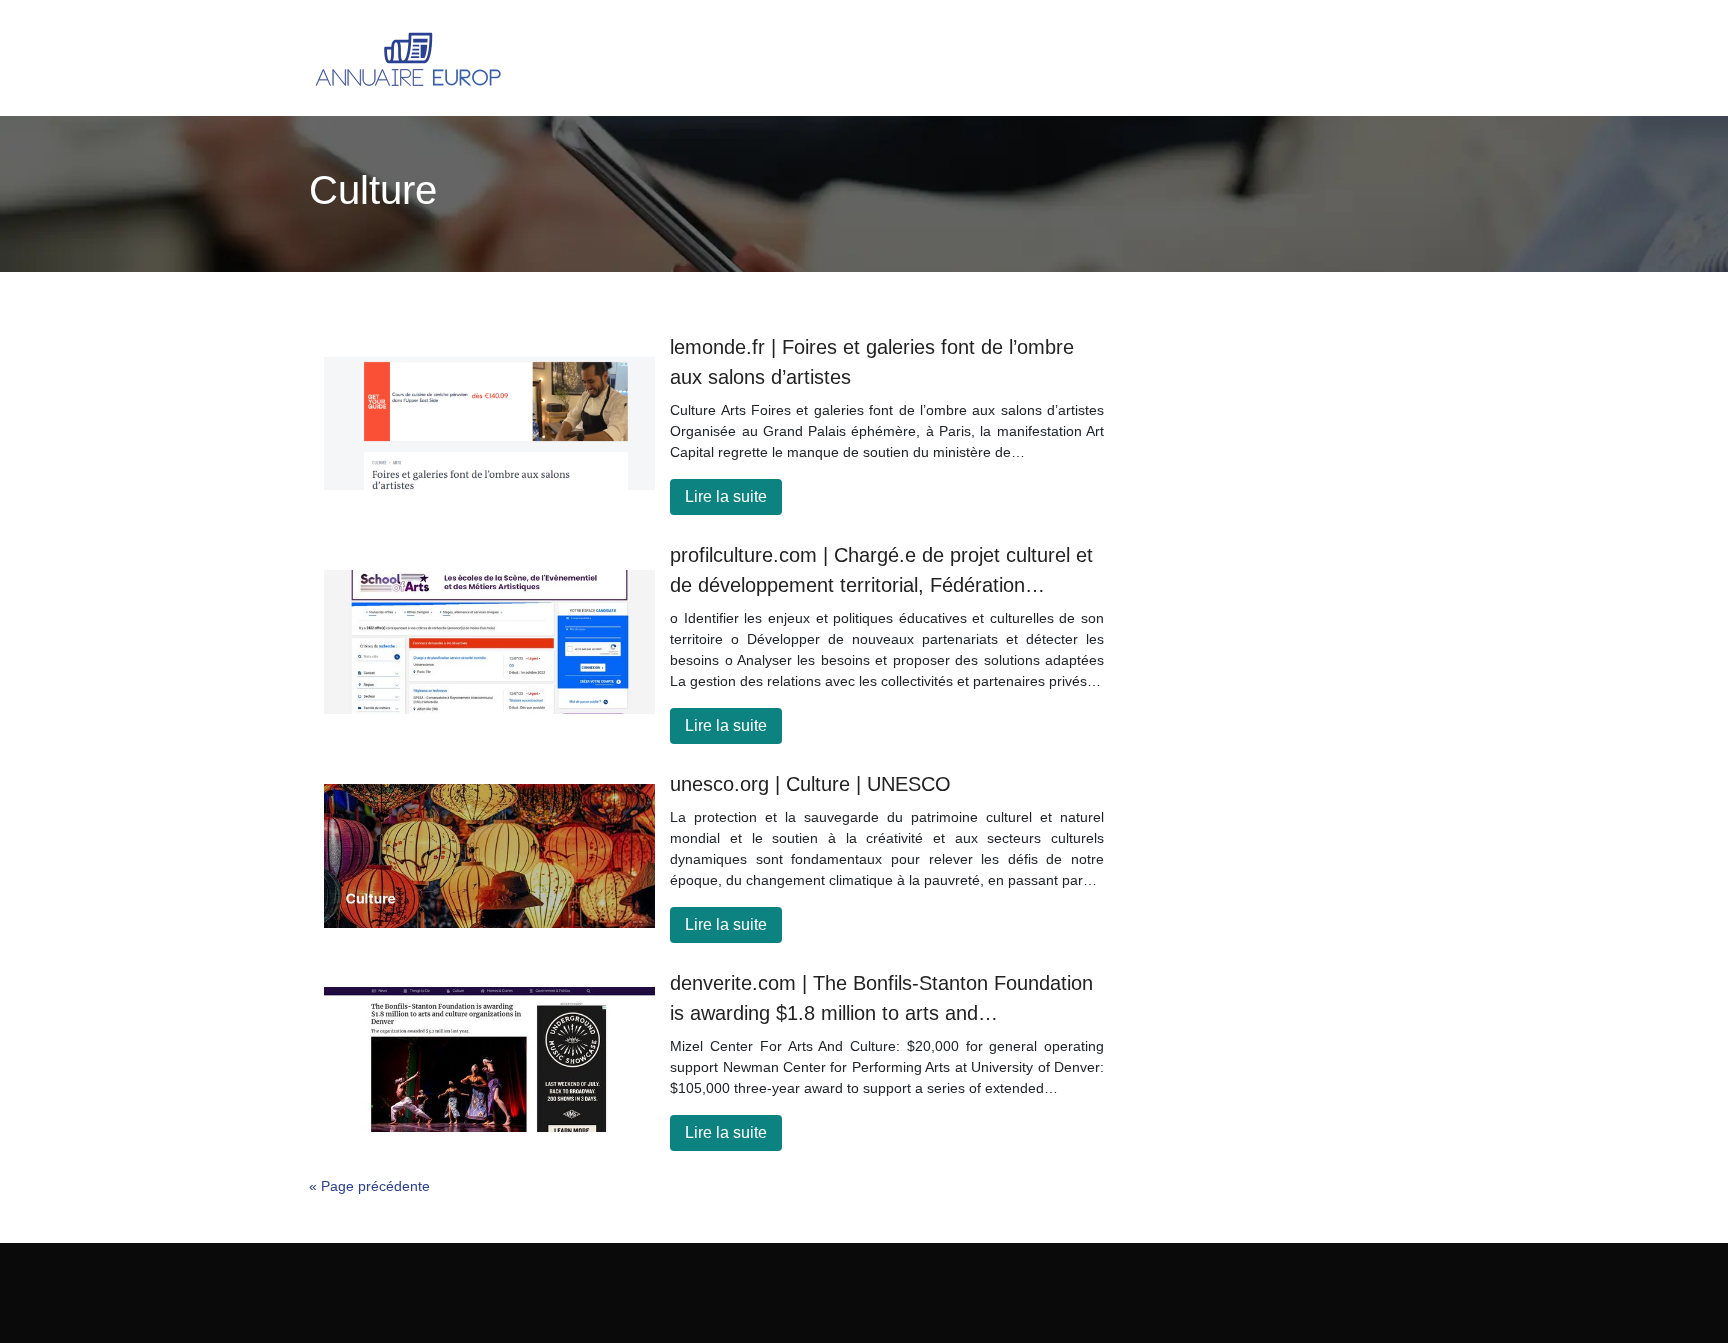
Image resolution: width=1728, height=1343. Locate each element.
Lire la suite (726, 496)
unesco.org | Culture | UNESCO (810, 784)
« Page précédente (369, 1186)
